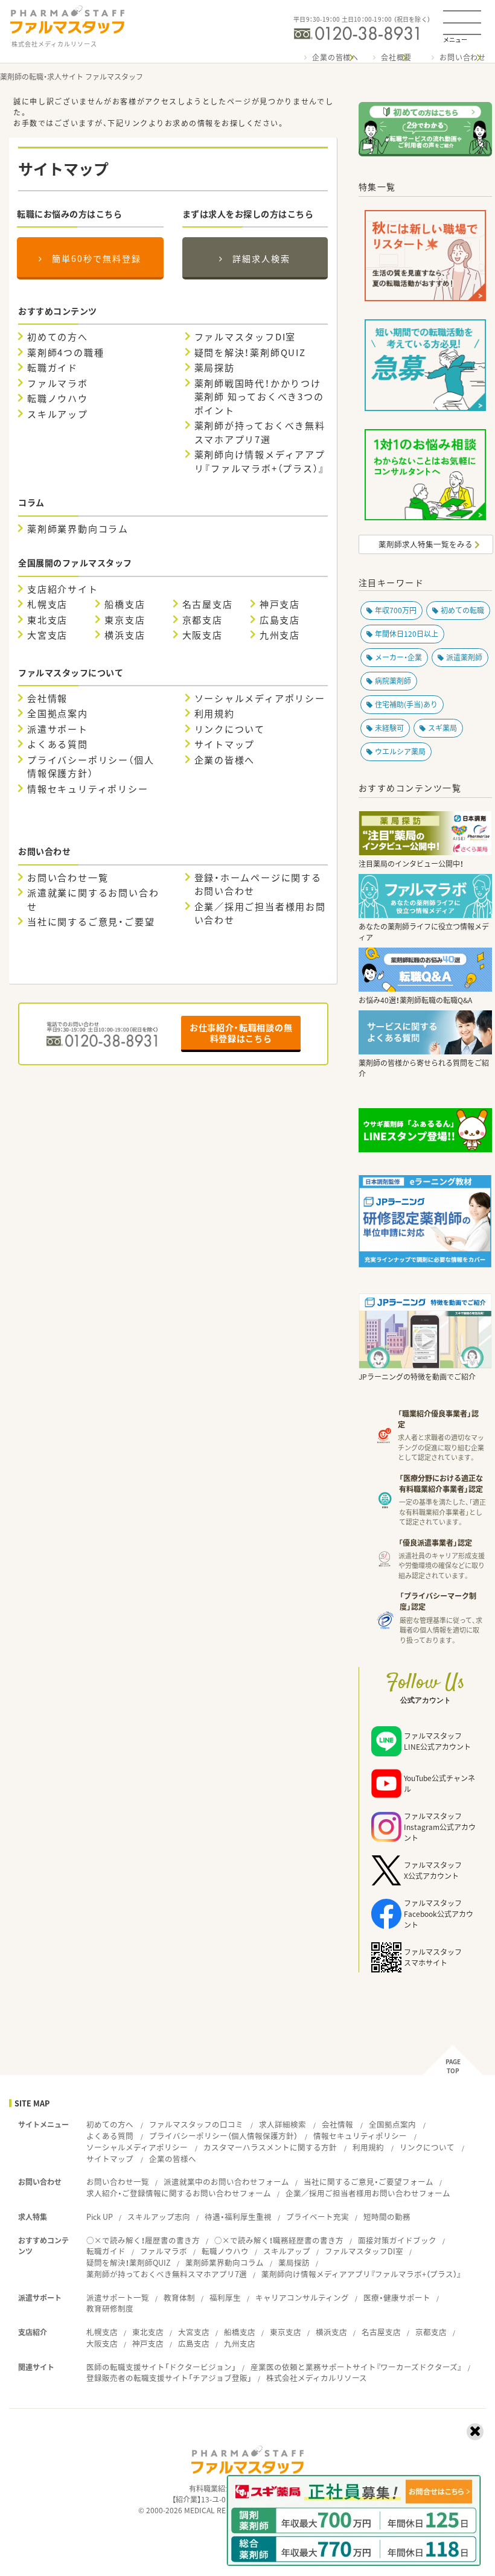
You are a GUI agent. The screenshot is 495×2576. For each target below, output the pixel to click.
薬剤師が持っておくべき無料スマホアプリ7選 (260, 432)
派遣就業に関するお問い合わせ (93, 900)
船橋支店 (125, 604)
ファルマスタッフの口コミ (196, 2124)
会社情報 (47, 698)
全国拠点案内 (58, 713)
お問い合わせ (463, 57)
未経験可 (389, 728)
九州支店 (280, 635)
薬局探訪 (215, 368)
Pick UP (100, 2217)
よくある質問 (58, 744)
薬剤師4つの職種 (65, 352)
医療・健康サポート (397, 2297)
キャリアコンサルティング (302, 2297)
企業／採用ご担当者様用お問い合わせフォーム (368, 2193)
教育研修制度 (110, 2308)
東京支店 (125, 620)
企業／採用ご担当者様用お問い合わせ (260, 913)
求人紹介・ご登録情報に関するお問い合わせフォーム (179, 2193)
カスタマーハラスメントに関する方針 (270, 2147)
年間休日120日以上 (407, 634)
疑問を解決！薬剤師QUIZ (250, 352)
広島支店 (280, 620)
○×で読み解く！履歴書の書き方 (143, 2240)
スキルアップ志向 (159, 2217)
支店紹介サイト (63, 589)
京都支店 (203, 620)
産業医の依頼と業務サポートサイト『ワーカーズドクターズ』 (356, 2367)
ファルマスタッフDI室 (245, 337)
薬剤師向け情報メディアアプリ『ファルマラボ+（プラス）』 (260, 461)
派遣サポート (58, 729)
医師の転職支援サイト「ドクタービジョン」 (161, 2367)
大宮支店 (47, 635)
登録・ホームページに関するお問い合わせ (258, 885)
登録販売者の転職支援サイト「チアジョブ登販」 (169, 2378)
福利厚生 (225, 2297)
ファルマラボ (58, 383)
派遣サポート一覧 (118, 2297)
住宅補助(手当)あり (406, 704)
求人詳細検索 (283, 2124)
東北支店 (47, 620)
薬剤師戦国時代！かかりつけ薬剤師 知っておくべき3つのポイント (259, 397)
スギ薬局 (442, 728)
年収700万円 (396, 610)
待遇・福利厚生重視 (238, 2217)
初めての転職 (462, 610)
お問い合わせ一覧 (68, 878)
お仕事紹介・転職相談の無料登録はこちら (241, 1033)
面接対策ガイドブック (397, 2240)
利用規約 (215, 713)
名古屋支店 (208, 604)
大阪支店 (203, 635)
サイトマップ (225, 744)
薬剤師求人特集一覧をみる (426, 544)
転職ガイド (53, 368)
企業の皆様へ (335, 57)
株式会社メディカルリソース (317, 2378)
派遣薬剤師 (464, 657)
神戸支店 (280, 604)
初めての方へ (58, 337)
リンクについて (230, 729)
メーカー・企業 (398, 657)
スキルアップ (58, 414)
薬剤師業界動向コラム (78, 529)
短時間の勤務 (387, 2217)
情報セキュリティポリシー (88, 789)
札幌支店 (47, 604)
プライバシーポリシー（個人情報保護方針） (91, 767)
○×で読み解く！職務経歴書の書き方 (279, 2240)
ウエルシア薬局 (400, 751)
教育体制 (179, 2297)
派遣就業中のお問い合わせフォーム (226, 2182)
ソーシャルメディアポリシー (260, 698)
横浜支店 (125, 635)
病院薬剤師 (393, 681)
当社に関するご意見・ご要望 (91, 922)
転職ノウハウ (58, 398)
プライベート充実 (318, 2217)
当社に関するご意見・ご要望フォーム (369, 2182)
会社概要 (396, 57)
